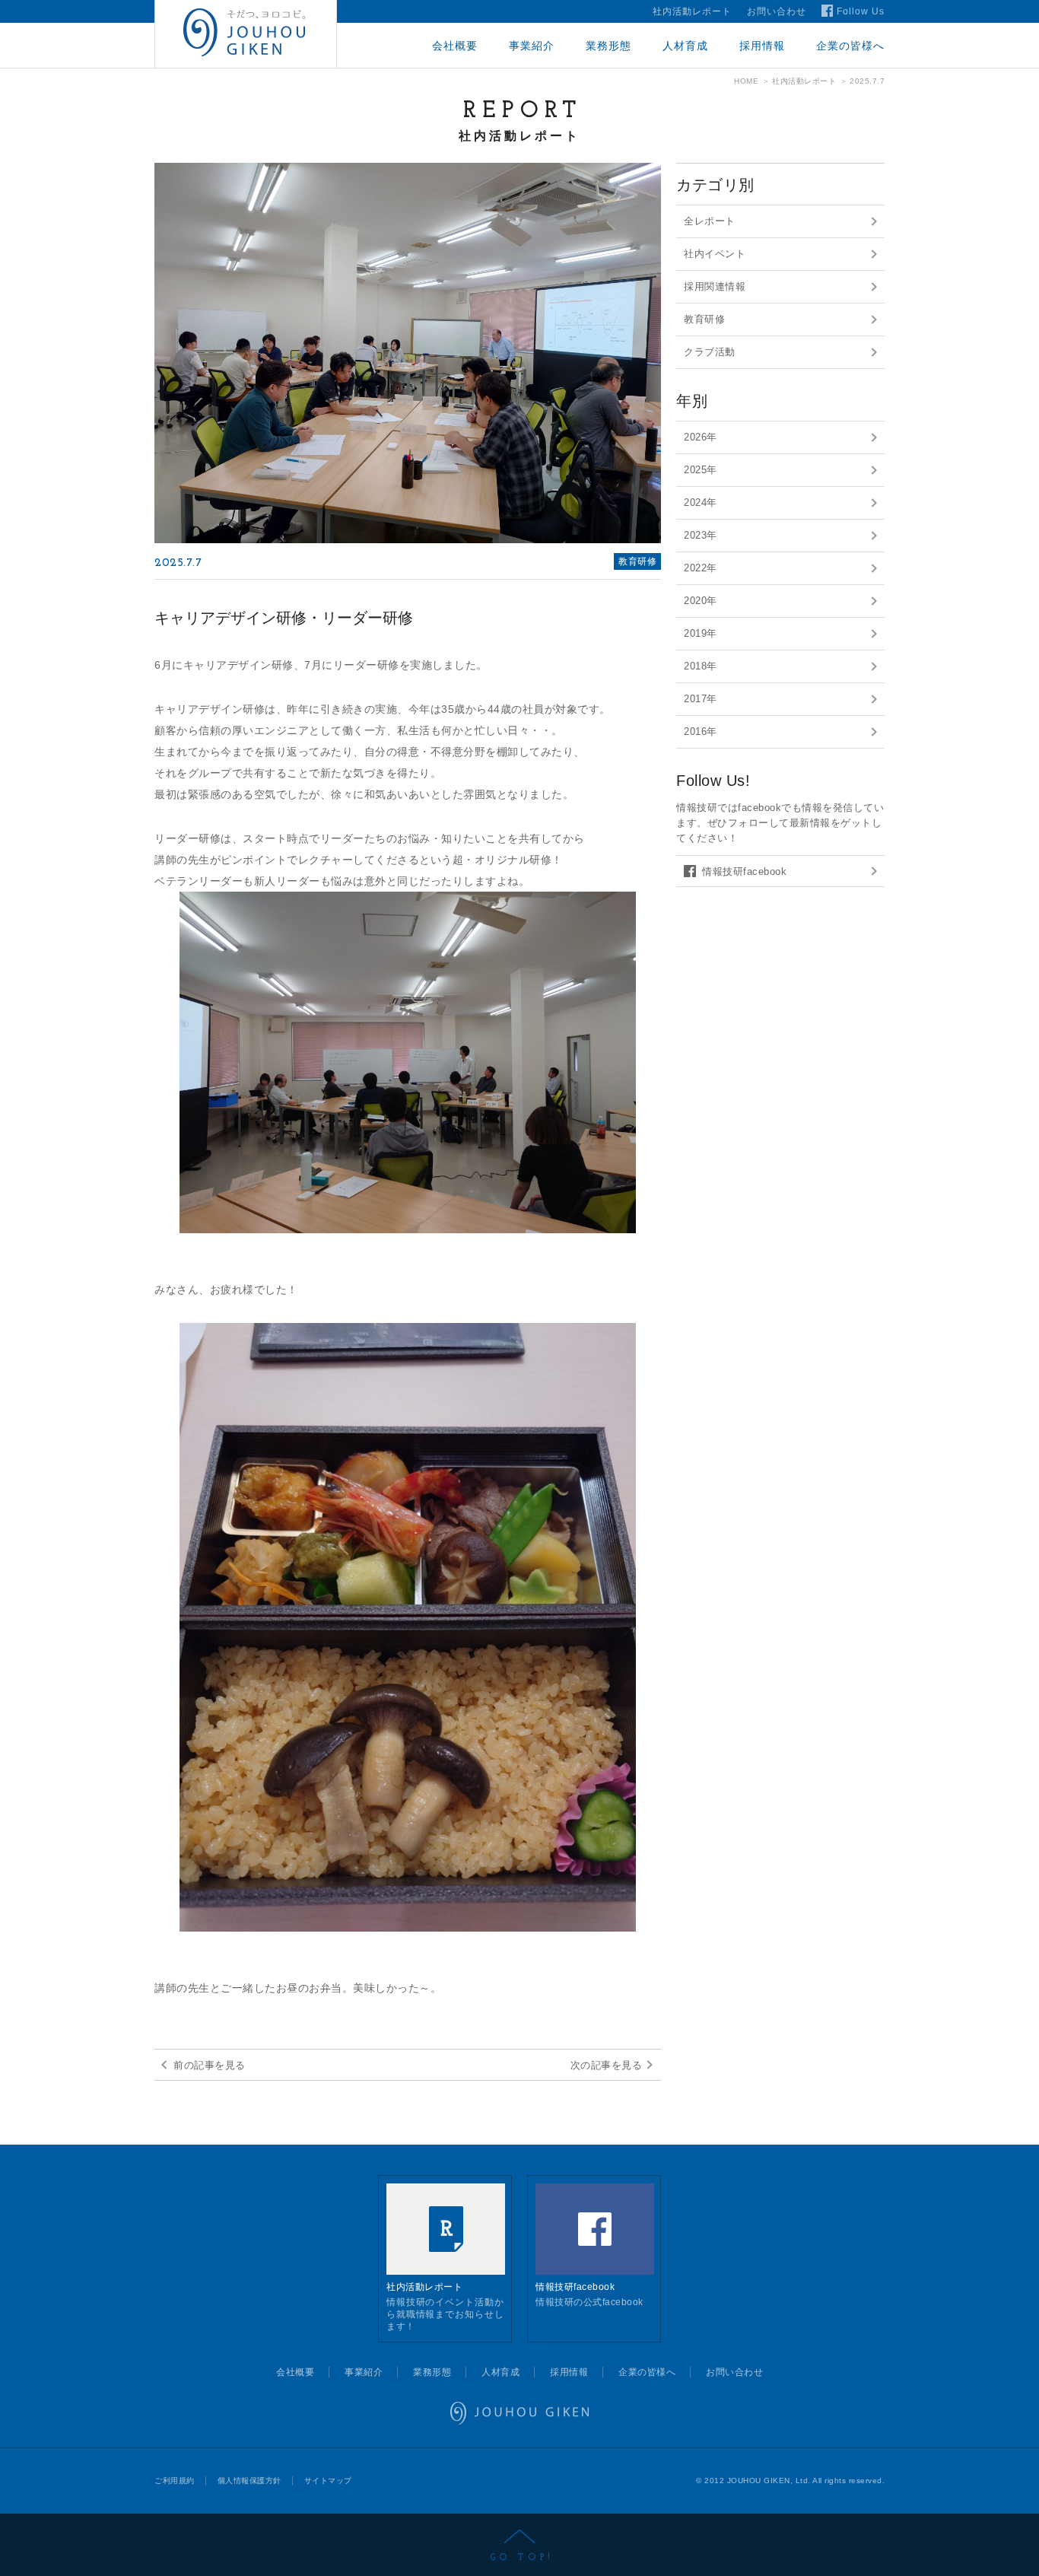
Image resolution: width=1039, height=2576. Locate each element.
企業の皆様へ (850, 46)
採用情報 (762, 46)
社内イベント (715, 254)
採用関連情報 (715, 286)
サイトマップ (328, 2481)
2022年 (701, 568)
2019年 (701, 633)
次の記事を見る (607, 2065)
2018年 (701, 666)
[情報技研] (246, 34)
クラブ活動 (710, 352)
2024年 (701, 502)
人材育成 (685, 46)
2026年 (701, 437)
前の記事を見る (210, 2065)
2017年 (701, 699)
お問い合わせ (777, 11)
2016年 (701, 731)
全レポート (710, 221)
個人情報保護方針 (249, 2481)
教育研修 (704, 319)
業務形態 (608, 46)
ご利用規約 (175, 2481)
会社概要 (455, 46)
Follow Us (861, 11)
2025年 (701, 470)
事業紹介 (532, 46)
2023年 (701, 535)
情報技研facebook (744, 871)
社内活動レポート (692, 11)
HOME (746, 81)
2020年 (701, 601)
